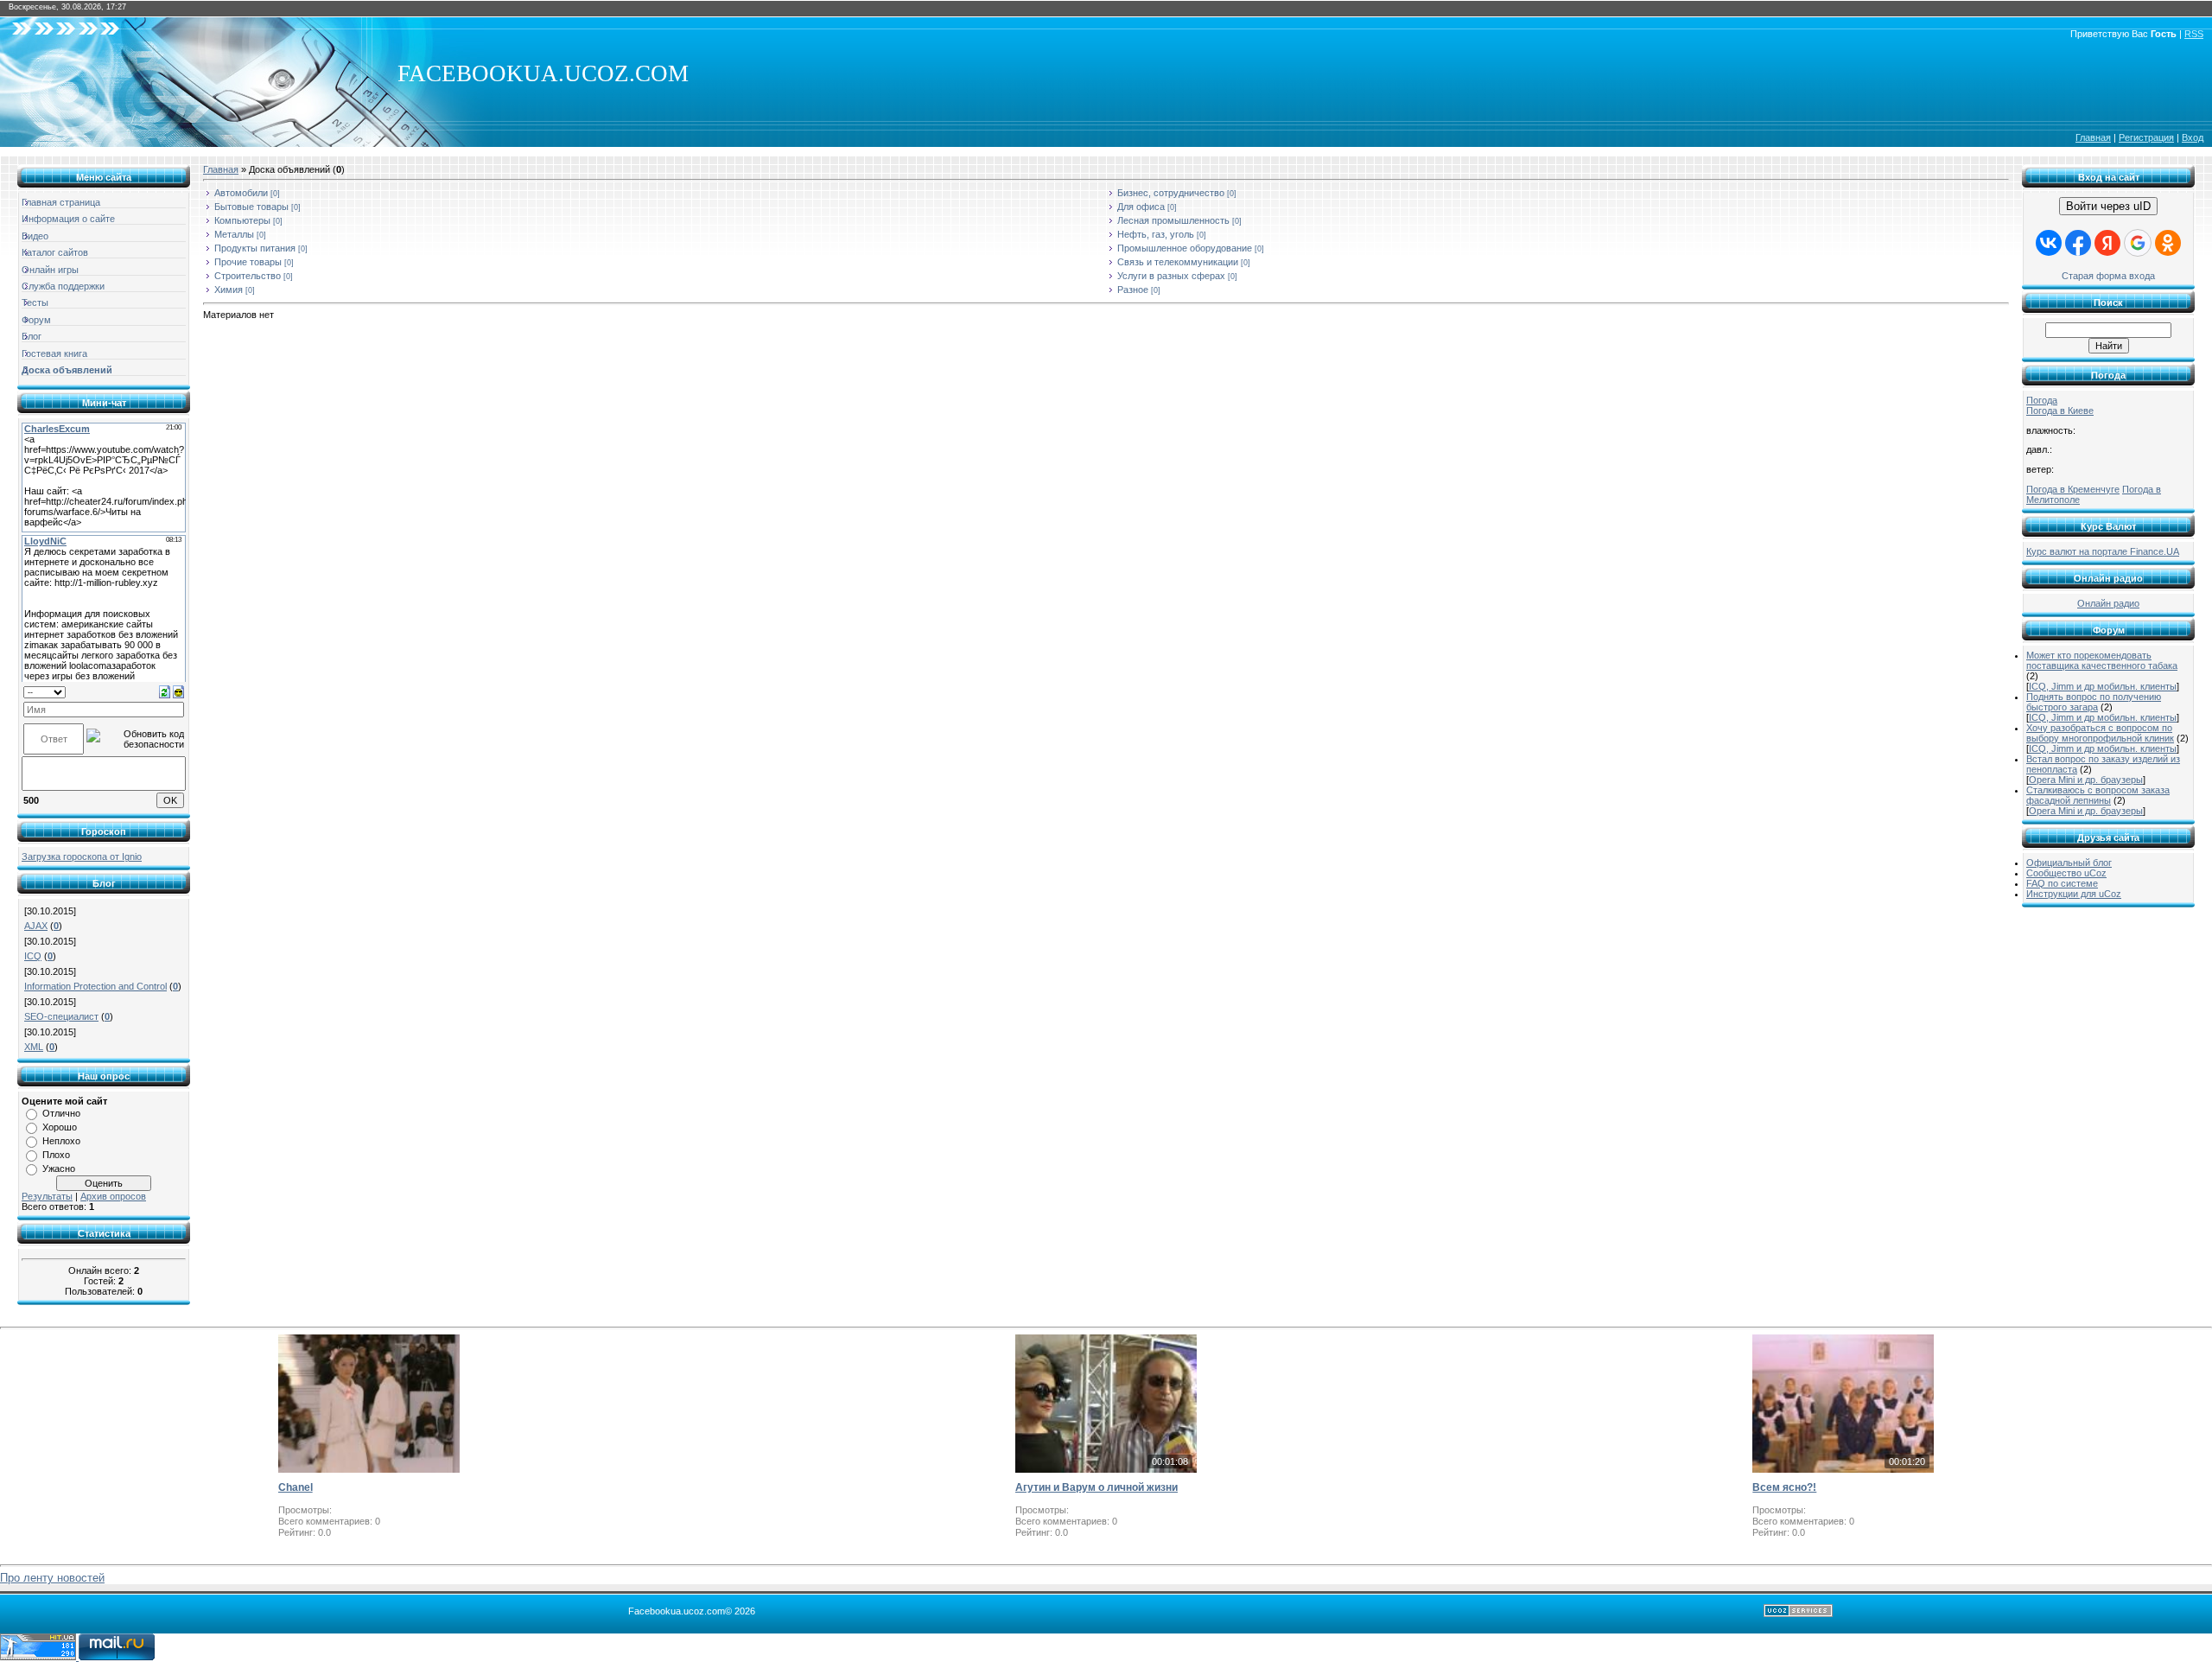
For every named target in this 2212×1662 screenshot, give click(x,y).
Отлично (61, 1113)
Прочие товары (248, 262)
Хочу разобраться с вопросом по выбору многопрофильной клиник (2100, 733)
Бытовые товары (251, 207)
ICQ (33, 956)
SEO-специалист (61, 1016)
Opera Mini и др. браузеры (2086, 780)
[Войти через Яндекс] (2107, 243)
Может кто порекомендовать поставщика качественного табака (2102, 660)
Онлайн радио (2108, 603)
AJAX (36, 926)
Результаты (47, 1196)
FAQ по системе (2062, 883)
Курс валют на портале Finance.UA (2103, 551)
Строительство (248, 276)
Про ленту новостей (52, 1578)
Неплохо (61, 1141)
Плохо (56, 1155)
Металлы (234, 234)
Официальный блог (2069, 863)
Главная (2093, 137)
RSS (2194, 34)
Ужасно (59, 1168)
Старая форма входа (2108, 276)
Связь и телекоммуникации (1178, 262)
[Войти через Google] (2138, 243)
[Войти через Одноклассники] (2168, 243)
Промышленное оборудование (1185, 248)
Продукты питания (255, 248)
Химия (229, 290)
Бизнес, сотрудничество (1171, 193)
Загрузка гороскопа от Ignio (82, 856)
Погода (2042, 400)
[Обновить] (165, 691)
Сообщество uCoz (2066, 873)
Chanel (296, 1487)
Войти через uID (2108, 206)
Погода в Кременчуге (2073, 489)
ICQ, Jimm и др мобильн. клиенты (2103, 686)
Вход (2193, 137)
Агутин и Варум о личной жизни (1096, 1487)
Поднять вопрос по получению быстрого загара (2094, 702)
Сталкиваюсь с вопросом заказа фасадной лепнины (2098, 795)
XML (34, 1047)
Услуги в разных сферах (1171, 276)
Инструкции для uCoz (2074, 894)
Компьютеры (242, 220)
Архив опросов (113, 1196)
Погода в (2060, 411)
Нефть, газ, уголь (1156, 234)
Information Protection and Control (95, 986)
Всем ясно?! (1784, 1487)
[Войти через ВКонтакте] (2049, 243)
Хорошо (60, 1127)
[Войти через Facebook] (2078, 243)
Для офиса (1141, 207)
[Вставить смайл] (178, 691)
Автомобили (241, 193)
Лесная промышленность (1173, 220)
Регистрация (2146, 137)
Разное (1133, 290)
